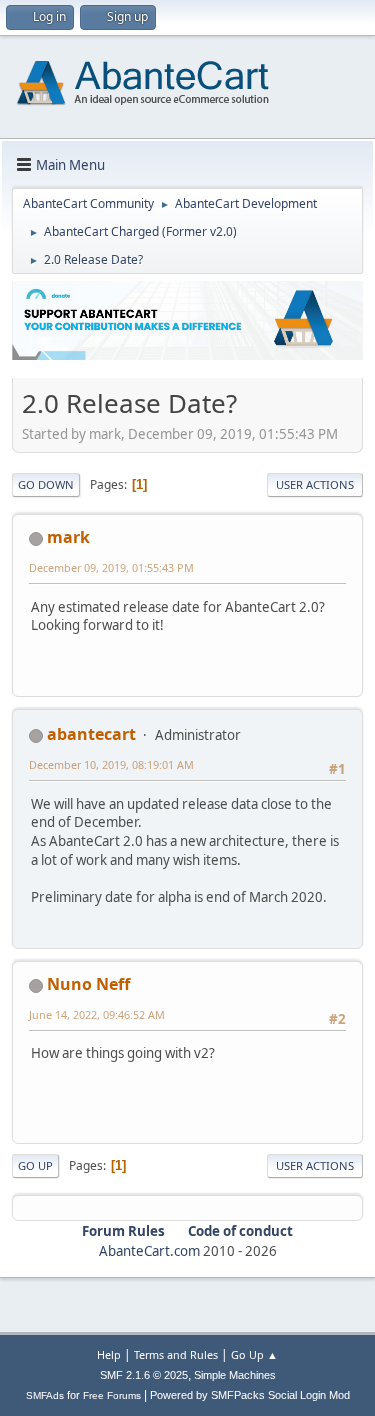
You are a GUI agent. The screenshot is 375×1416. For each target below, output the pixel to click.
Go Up (35, 1165)
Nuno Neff (88, 984)
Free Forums (112, 1395)
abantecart (91, 734)
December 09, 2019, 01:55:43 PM (111, 567)
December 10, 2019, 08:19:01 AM (111, 764)
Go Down (46, 484)
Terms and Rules (176, 1354)
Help (109, 1354)
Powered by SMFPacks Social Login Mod (250, 1395)
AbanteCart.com (149, 1251)
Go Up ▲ (254, 1354)
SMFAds (45, 1395)
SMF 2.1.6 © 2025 (144, 1375)
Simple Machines (235, 1375)
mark (68, 537)
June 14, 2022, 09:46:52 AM (97, 1014)
